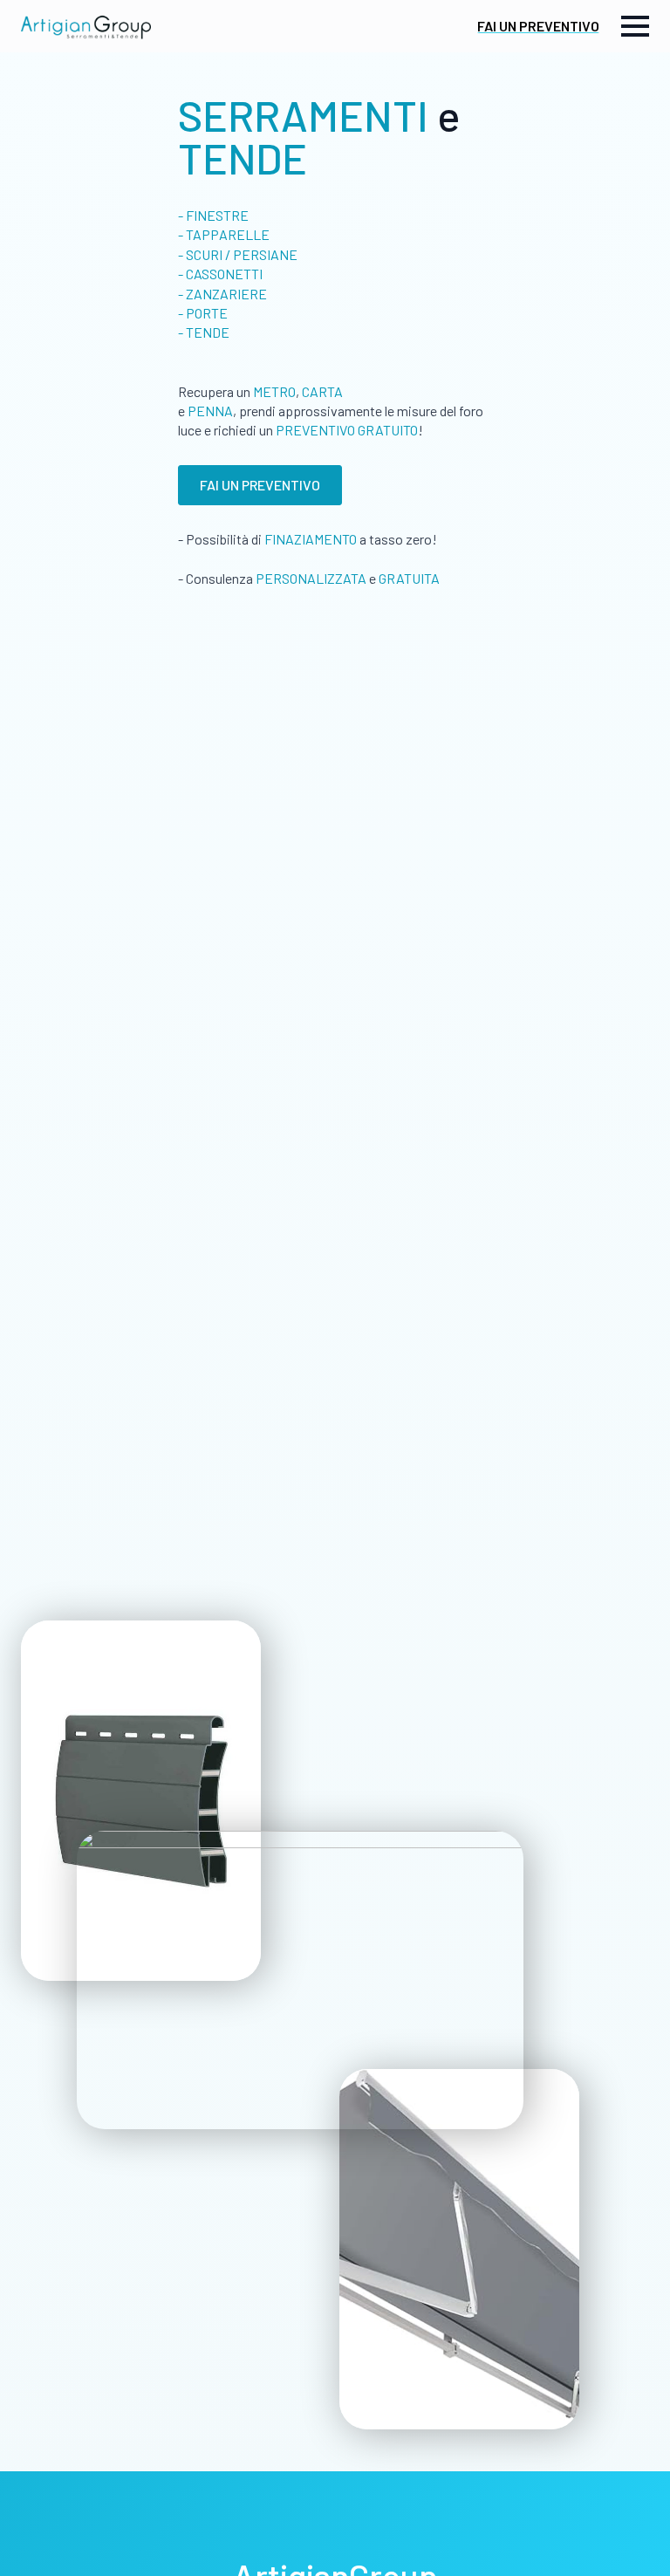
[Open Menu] (635, 26)
